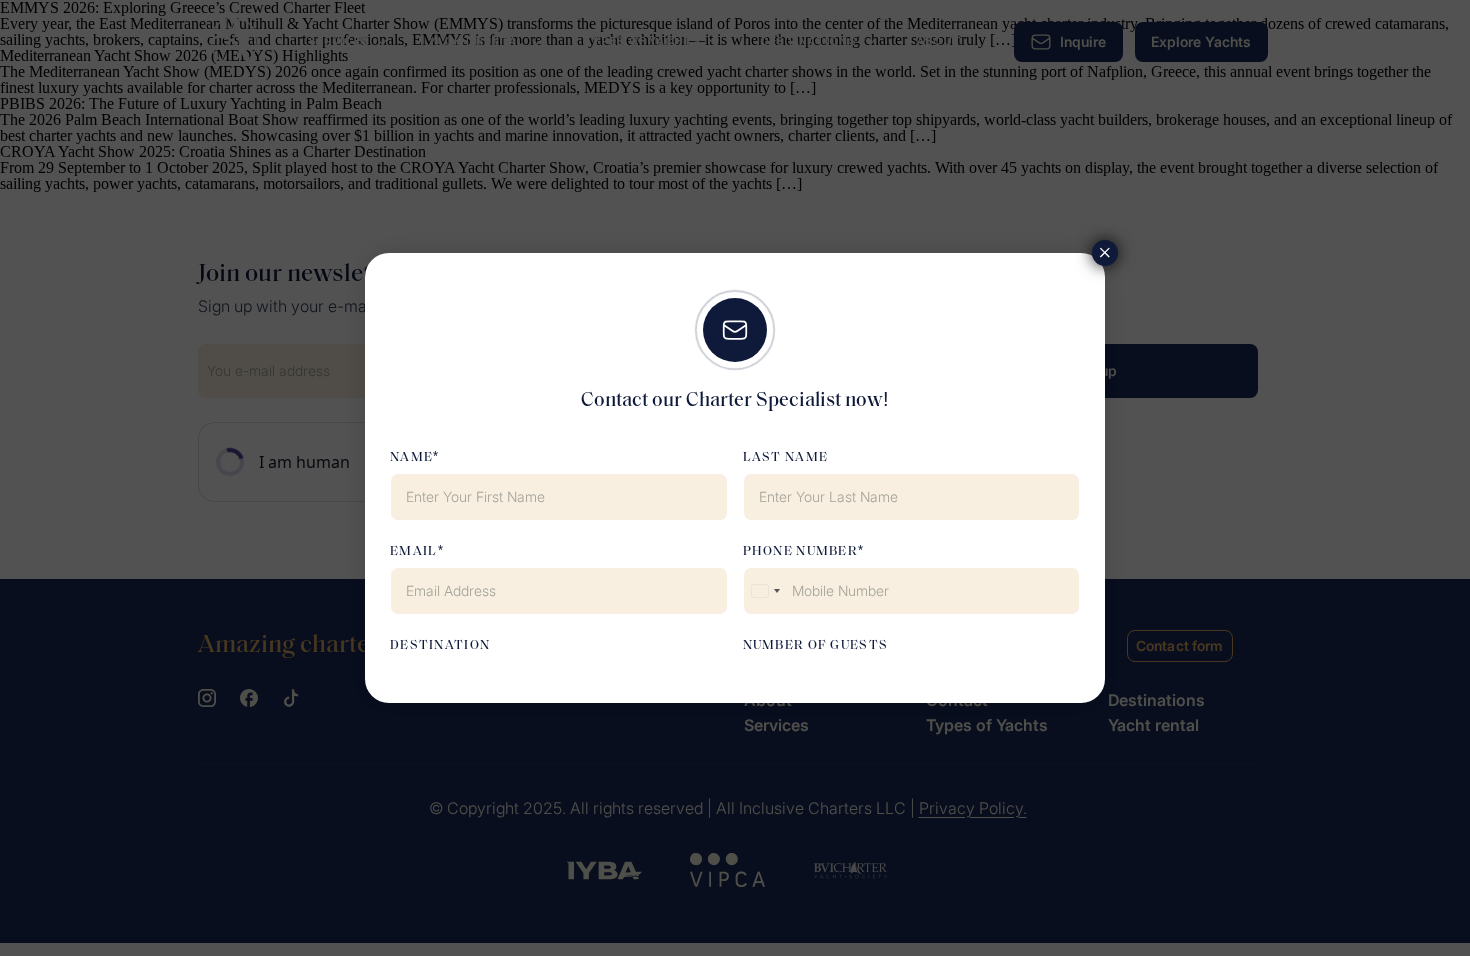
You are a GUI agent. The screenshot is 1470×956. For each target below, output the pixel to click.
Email (414, 551)
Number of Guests (816, 645)
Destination (440, 645)
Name (411, 457)
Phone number (801, 551)
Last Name (786, 457)
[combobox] (765, 591)
